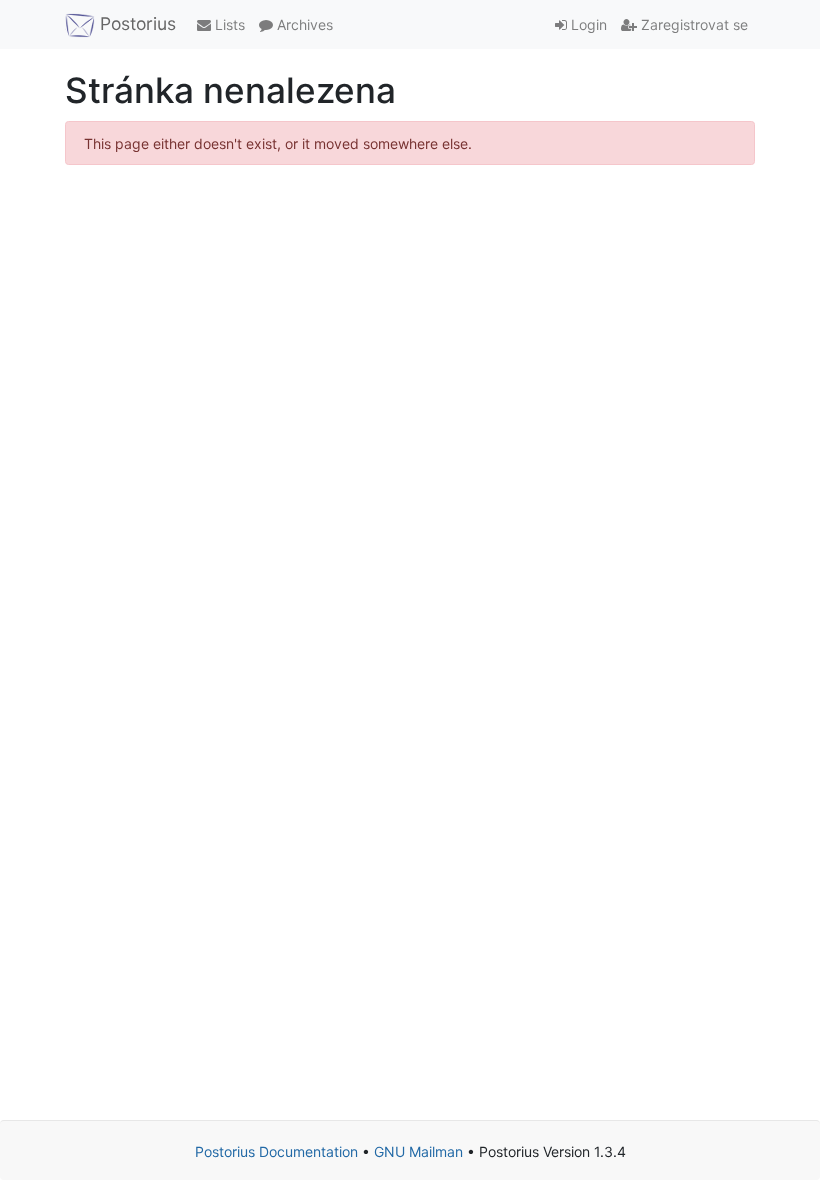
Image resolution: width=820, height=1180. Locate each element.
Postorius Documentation (276, 1151)
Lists (228, 24)
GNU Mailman (418, 1151)
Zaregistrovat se (692, 24)
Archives (303, 24)
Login (587, 24)
